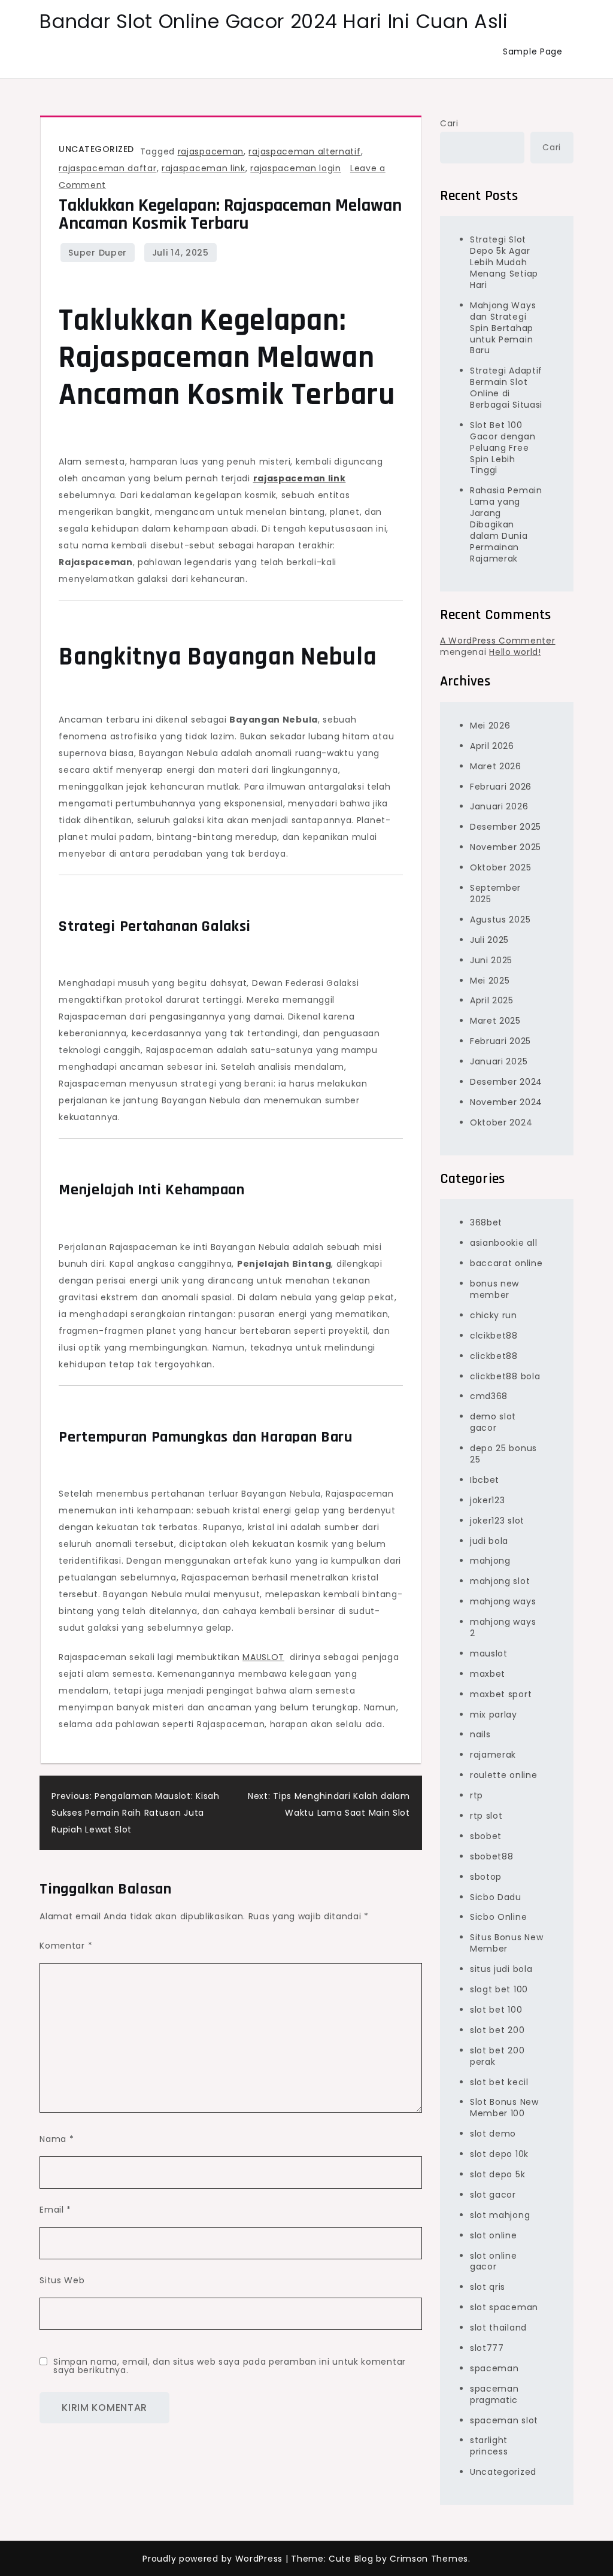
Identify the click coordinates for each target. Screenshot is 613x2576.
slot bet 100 (496, 2010)
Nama (57, 2139)
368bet (486, 1222)
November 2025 (506, 847)
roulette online (504, 1775)
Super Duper (98, 253)
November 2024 (506, 1102)
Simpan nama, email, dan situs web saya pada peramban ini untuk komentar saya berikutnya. (230, 2366)
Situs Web (62, 2280)
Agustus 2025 (500, 920)
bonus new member (494, 1289)
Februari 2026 (501, 787)
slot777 (487, 2348)
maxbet (488, 1674)
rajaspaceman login (296, 168)
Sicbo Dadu (496, 1897)
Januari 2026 (499, 806)
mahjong (490, 1561)
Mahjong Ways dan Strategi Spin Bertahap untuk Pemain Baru (503, 328)
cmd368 (489, 1396)
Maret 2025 (495, 1021)
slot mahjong (500, 2215)
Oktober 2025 (500, 867)
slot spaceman (504, 2307)
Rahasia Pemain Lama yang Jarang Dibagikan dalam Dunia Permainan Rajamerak (506, 524)
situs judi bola (501, 1969)
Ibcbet (485, 1480)
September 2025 (495, 893)
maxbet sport (501, 1694)
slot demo (493, 2134)
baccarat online (506, 1263)
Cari (449, 123)
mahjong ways (503, 1601)
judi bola (489, 1541)
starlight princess (489, 2446)
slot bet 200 (497, 2030)
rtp (477, 1795)
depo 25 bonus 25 (503, 1454)
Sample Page (533, 51)
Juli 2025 (489, 940)
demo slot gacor (493, 1422)
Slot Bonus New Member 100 (504, 2108)
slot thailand (498, 2328)
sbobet (486, 1836)
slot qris (488, 2287)
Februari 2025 (500, 1041)
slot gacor (493, 2195)
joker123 (488, 1500)
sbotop (486, 1877)
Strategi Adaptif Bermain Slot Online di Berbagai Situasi (506, 388)
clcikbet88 (494, 1336)
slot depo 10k (499, 2154)
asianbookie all (504, 1243)
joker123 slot (497, 1521)
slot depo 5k (497, 2174)
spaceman (494, 2368)
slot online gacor (494, 2261)
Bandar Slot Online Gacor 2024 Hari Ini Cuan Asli (274, 21)
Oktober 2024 (501, 1122)
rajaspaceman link (204, 168)
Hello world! (515, 652)
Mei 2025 (490, 981)
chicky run (494, 1315)
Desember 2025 (506, 827)
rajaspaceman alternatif (304, 151)
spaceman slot (504, 2420)
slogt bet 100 (499, 1989)
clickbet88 (494, 1356)
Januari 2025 (499, 1061)
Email (55, 2210)
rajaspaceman (211, 151)
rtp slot (486, 1816)
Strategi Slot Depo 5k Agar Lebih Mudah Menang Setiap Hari (504, 262)
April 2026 (492, 746)
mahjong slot (500, 1581)
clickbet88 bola (505, 1376)
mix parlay (494, 1715)
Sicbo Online (498, 1917)
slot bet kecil (499, 2082)
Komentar (66, 1946)
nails (480, 1734)
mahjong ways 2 (503, 1627)
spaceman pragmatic (494, 2394)
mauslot (489, 1653)
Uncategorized (96, 149)
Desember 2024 (506, 1082)
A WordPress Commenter (498, 641)
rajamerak (493, 1755)
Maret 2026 (496, 766)
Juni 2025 (491, 960)
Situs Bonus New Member (507, 1943)
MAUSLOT (263, 1657)
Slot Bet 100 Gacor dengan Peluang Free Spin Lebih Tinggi (503, 448)
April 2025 (492, 1000)
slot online (494, 2235)
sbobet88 (492, 1856)
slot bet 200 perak (497, 2056)
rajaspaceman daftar (107, 168)
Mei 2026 (490, 726)
